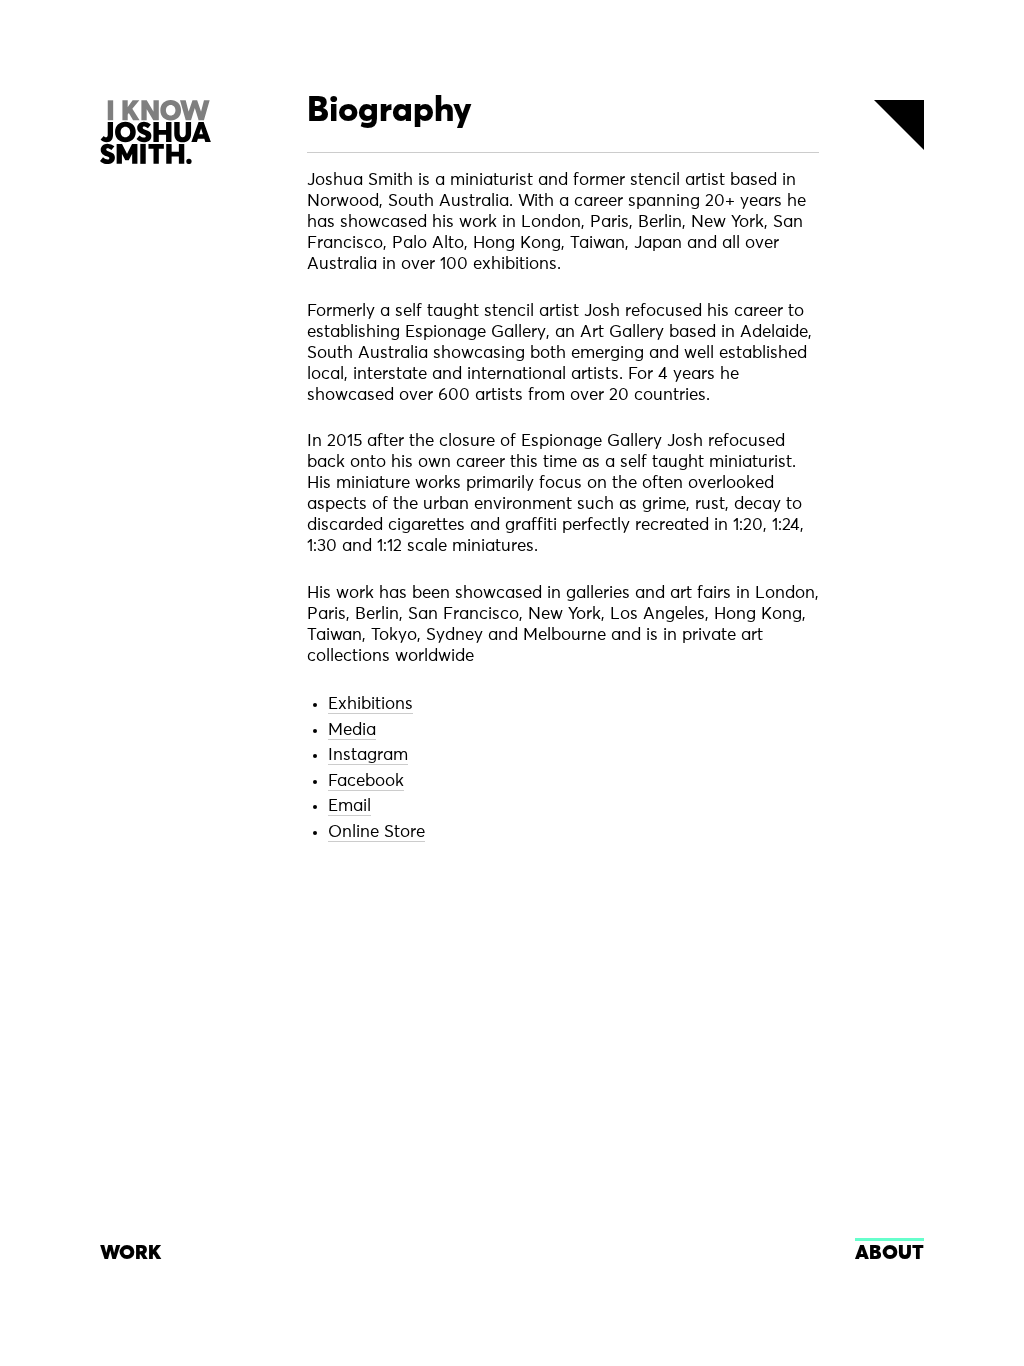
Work (130, 1253)
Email (349, 806)
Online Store (376, 832)
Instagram (368, 755)
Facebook (366, 781)
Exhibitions (370, 704)
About (889, 1253)
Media (352, 730)
